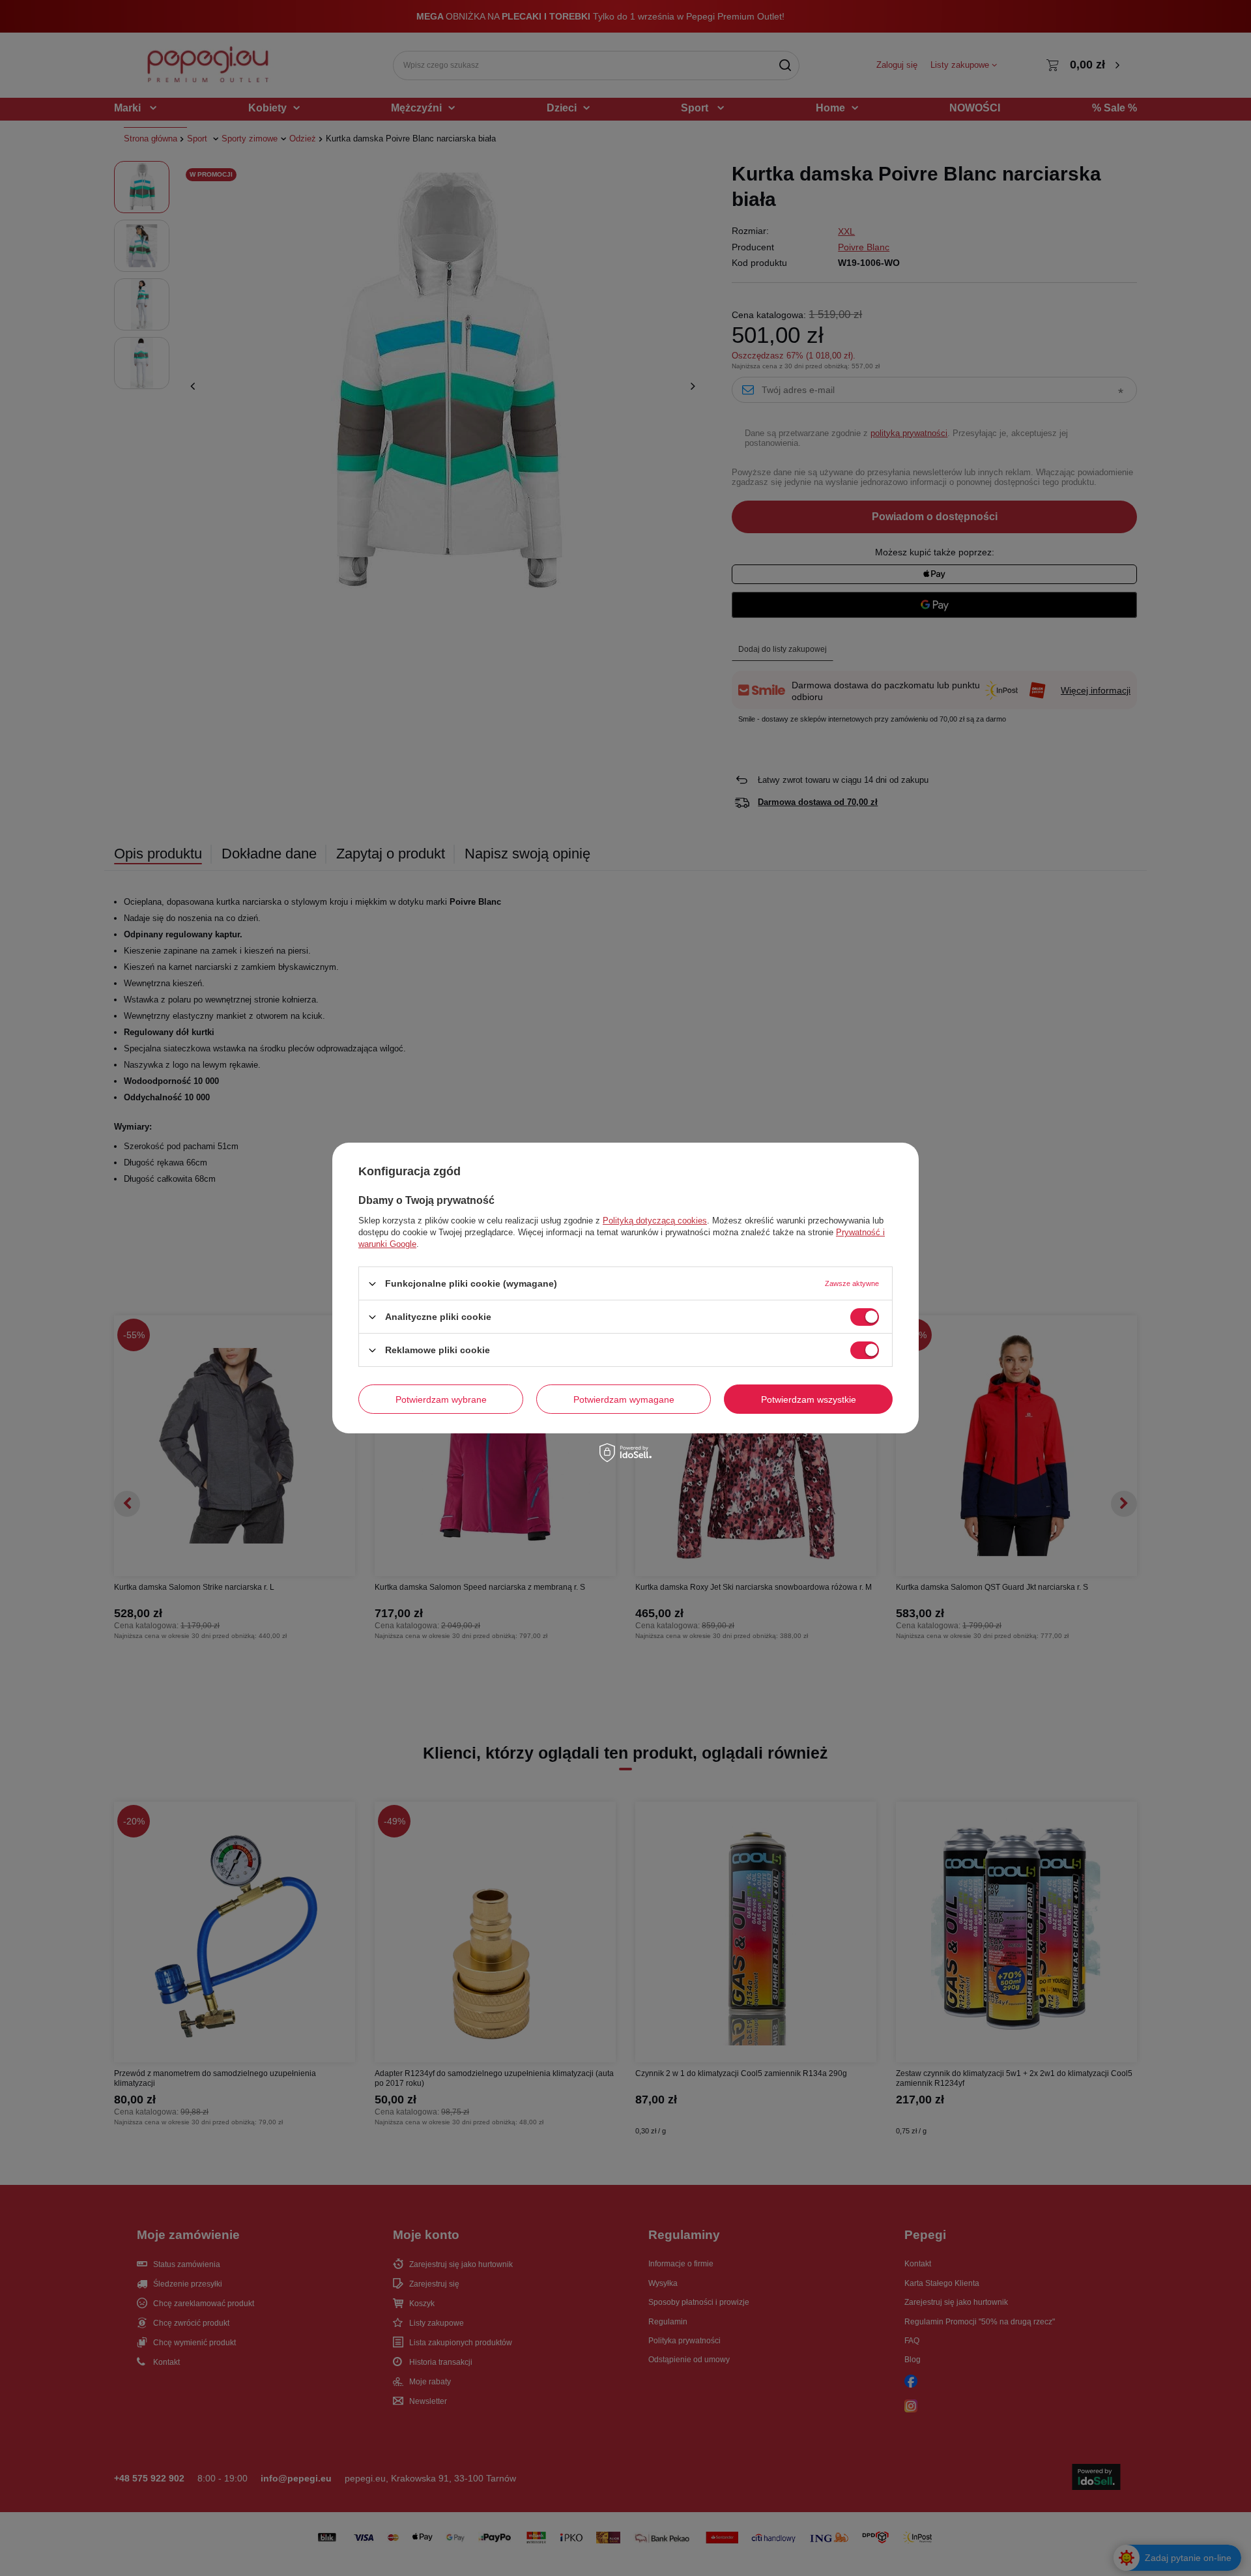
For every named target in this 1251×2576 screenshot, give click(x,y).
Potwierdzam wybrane (441, 1399)
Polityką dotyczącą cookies (655, 1221)
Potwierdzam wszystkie (809, 1399)
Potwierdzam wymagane (624, 1399)
